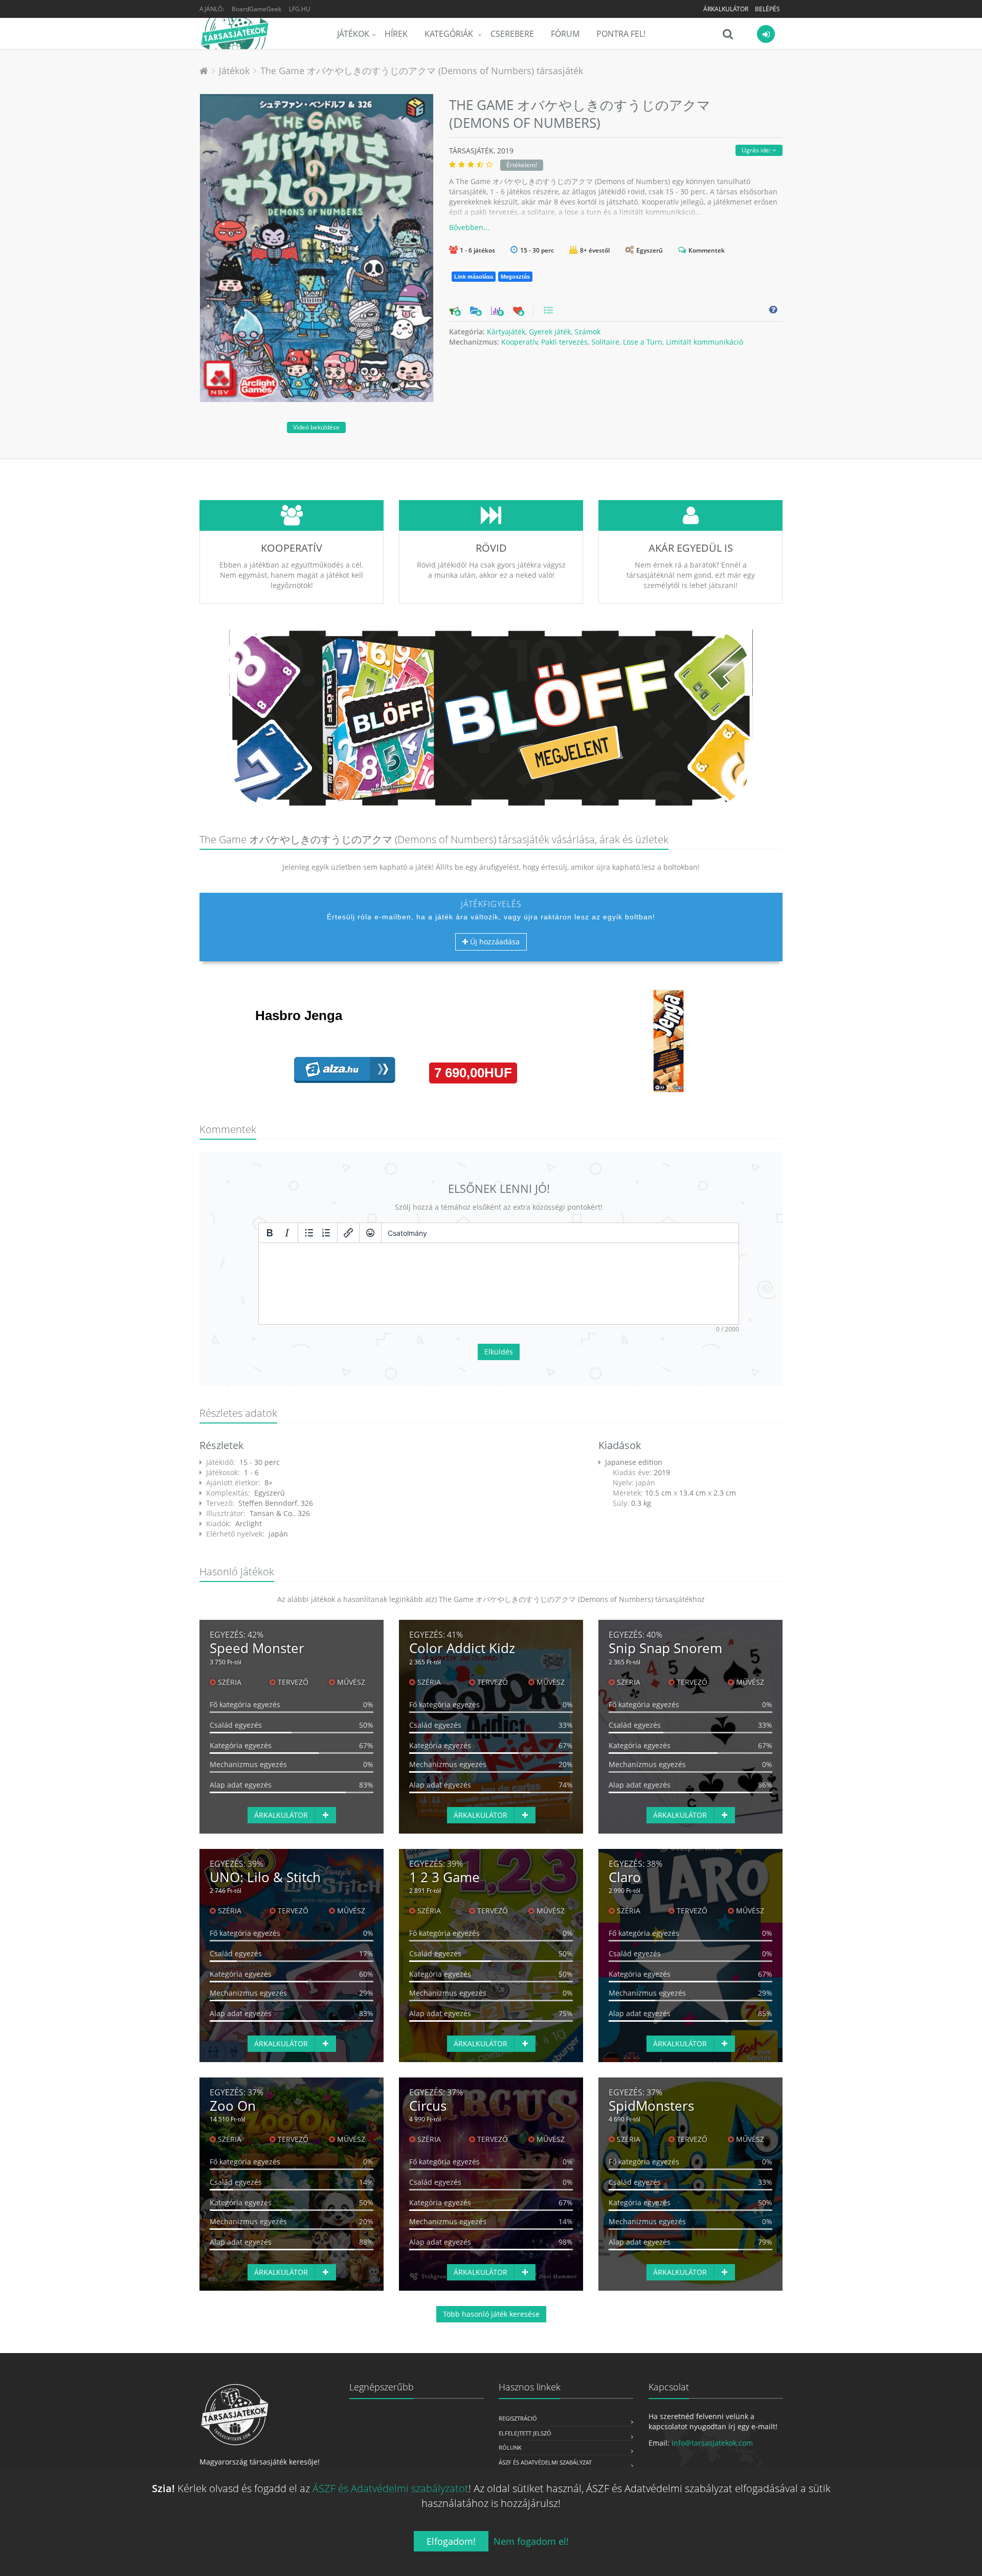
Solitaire (605, 342)
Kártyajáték (506, 332)
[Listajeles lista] (309, 1233)
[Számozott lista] (326, 1233)
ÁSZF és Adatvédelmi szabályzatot (390, 2488)
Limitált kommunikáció (705, 342)
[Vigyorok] (370, 1233)
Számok (587, 332)
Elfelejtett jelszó (525, 2433)
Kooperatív (519, 342)
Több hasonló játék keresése (491, 2314)
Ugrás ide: (757, 150)
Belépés (767, 9)
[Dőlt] (287, 1233)
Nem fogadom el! (531, 2541)
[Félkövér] (270, 1233)
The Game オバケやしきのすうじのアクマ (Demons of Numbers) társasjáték (422, 71)
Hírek (396, 34)
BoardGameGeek (256, 9)
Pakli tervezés (564, 342)
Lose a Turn (643, 342)
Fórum (565, 34)
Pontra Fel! (621, 34)
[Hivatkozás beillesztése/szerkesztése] (348, 1233)
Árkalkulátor (726, 9)
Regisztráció (518, 2418)
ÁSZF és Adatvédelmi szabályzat (545, 2462)
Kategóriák (450, 34)
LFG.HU (300, 9)
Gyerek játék (550, 332)
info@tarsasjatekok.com (712, 2443)
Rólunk (510, 2447)
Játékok (353, 34)
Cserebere (512, 34)
